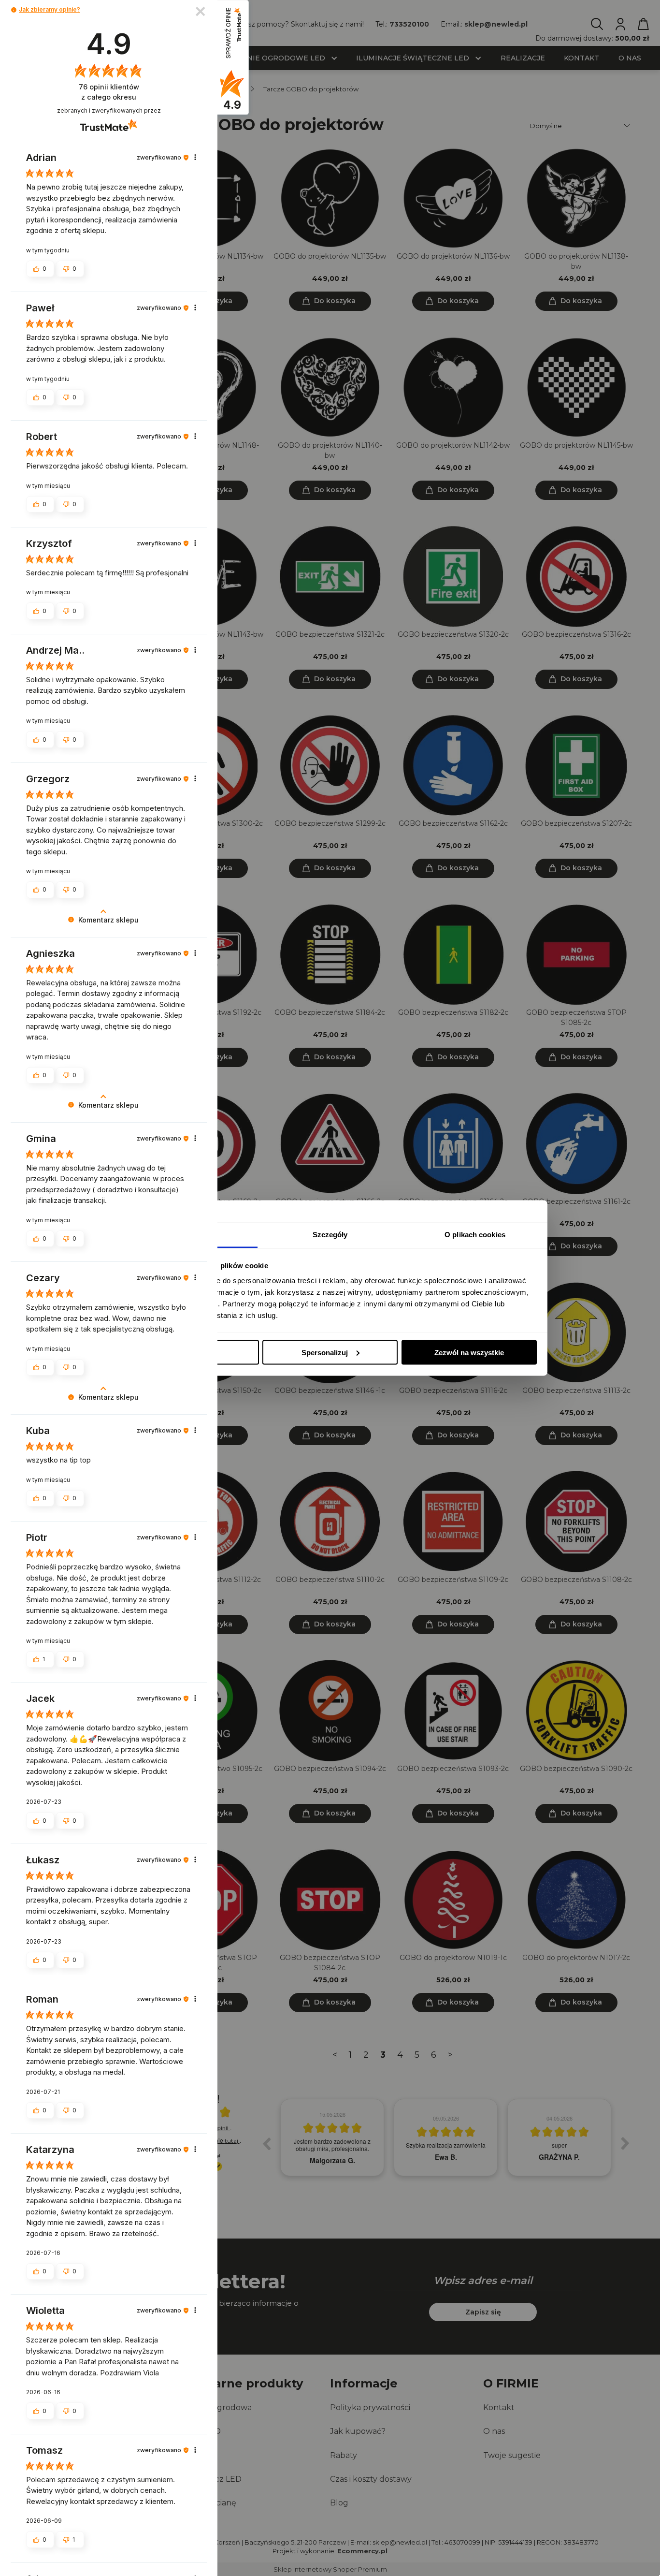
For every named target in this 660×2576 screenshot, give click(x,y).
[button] (14, 10)
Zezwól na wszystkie (469, 1352)
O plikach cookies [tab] (475, 1235)
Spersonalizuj (325, 1352)
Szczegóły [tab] (330, 1235)
